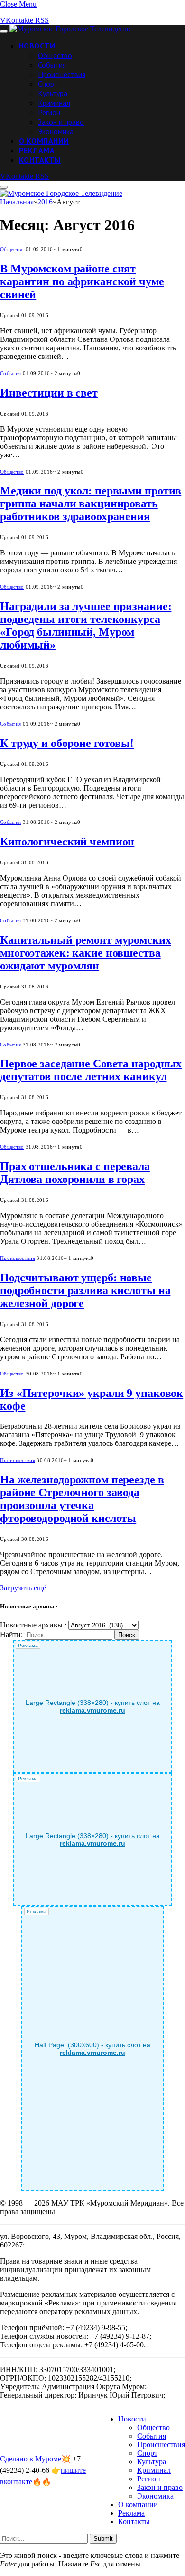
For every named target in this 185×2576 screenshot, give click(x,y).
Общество (55, 55)
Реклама (37, 150)
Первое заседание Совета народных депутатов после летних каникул (91, 1070)
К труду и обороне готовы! (67, 743)
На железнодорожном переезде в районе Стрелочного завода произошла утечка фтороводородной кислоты (82, 1499)
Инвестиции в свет (49, 393)
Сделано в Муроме (31, 2459)
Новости (37, 46)
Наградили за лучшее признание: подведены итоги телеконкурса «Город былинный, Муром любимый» (86, 625)
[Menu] (4, 31)
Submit (103, 2539)
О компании (44, 141)
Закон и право (61, 122)
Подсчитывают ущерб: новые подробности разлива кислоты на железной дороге (85, 1290)
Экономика (56, 131)
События (52, 65)
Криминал (54, 103)
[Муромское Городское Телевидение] (71, 29)
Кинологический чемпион (67, 842)
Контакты (40, 160)
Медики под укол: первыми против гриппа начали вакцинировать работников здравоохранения (91, 504)
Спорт (48, 84)
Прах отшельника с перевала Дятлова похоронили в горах (75, 1173)
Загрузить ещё (23, 1588)
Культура (53, 93)
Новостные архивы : (33, 1625)
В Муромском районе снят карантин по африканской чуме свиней (82, 281)
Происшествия (62, 74)
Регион (49, 112)
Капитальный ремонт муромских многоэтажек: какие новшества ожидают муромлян (86, 953)
